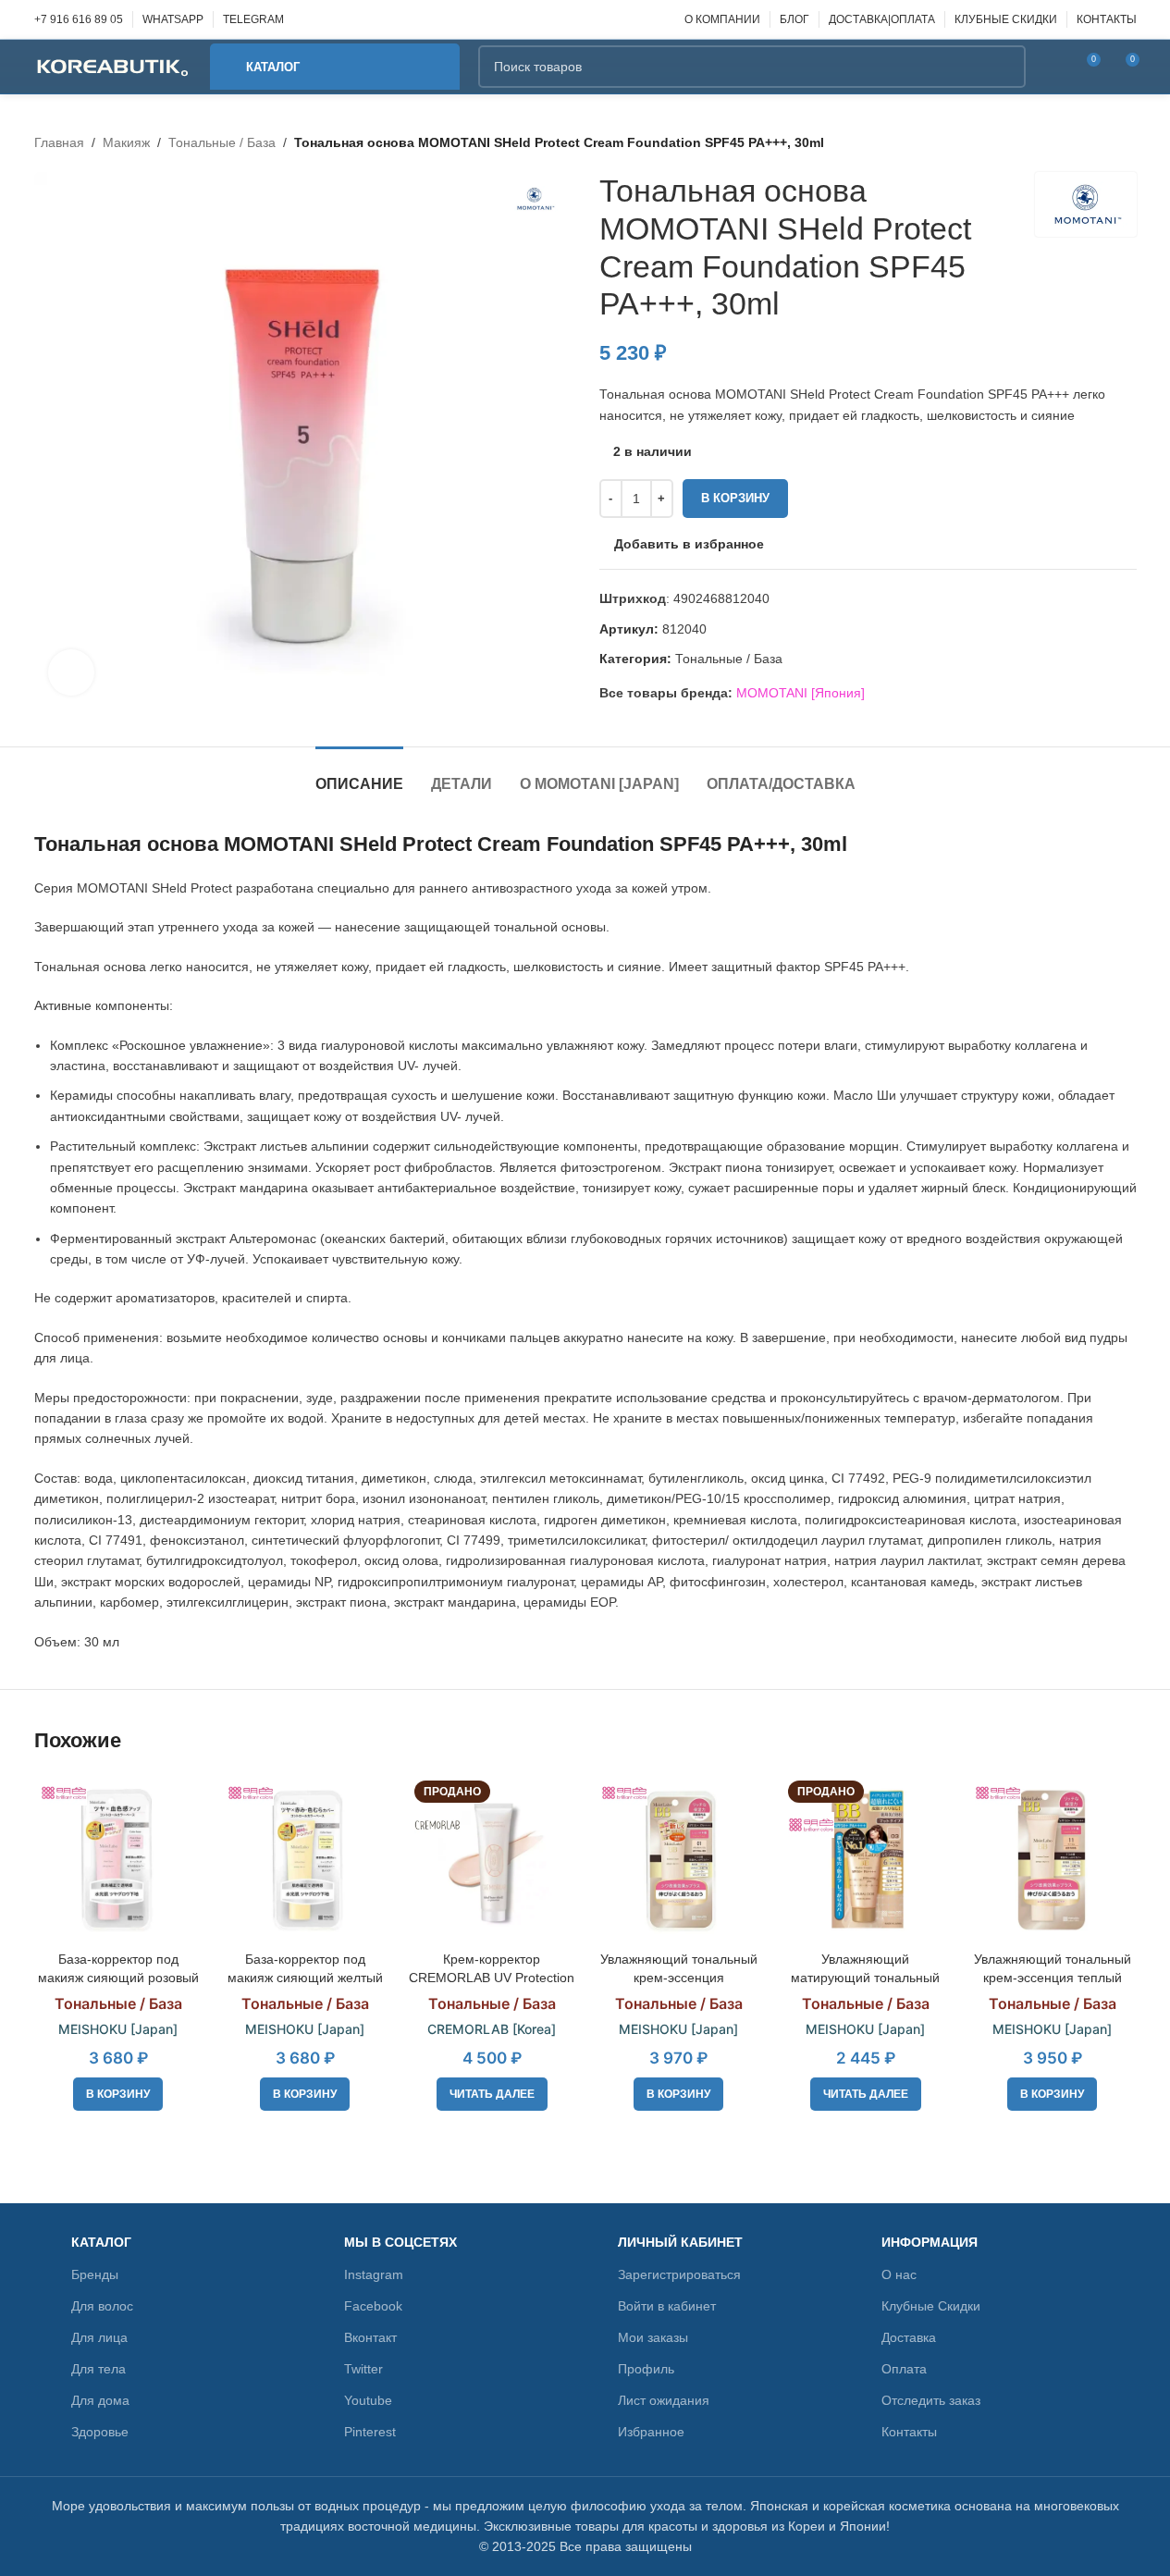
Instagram (374, 2274)
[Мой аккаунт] (1052, 67)
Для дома (100, 2400)
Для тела (99, 2369)
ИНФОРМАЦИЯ (930, 2242)
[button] (118, 2094)
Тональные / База (222, 142)
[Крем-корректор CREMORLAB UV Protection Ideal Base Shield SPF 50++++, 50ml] (492, 1858)
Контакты (909, 2432)
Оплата (904, 2369)
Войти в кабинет (667, 2306)
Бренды (95, 2274)
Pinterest (370, 2432)
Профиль (646, 2369)
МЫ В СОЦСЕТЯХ (400, 2242)
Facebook (373, 2306)
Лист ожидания (664, 2400)
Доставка (909, 2337)
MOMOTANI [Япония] (801, 693)
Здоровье (100, 2432)
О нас (899, 2274)
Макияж (126, 142)
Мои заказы (653, 2337)
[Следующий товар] (1126, 142)
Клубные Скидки (931, 2306)
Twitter (363, 2369)
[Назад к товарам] (1103, 142)
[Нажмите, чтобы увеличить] (71, 672)
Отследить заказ (931, 2400)
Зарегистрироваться (679, 2274)
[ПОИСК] (1004, 67)
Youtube (368, 2400)
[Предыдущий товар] (1081, 142)
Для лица (99, 2337)
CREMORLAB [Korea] (492, 2029)
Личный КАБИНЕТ (680, 2242)
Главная (59, 142)
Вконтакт (370, 2337)
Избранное (651, 2432)
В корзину (735, 498)
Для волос (102, 2306)
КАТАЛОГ (101, 2242)
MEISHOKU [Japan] (118, 2029)
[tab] (359, 775)
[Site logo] (113, 66)
